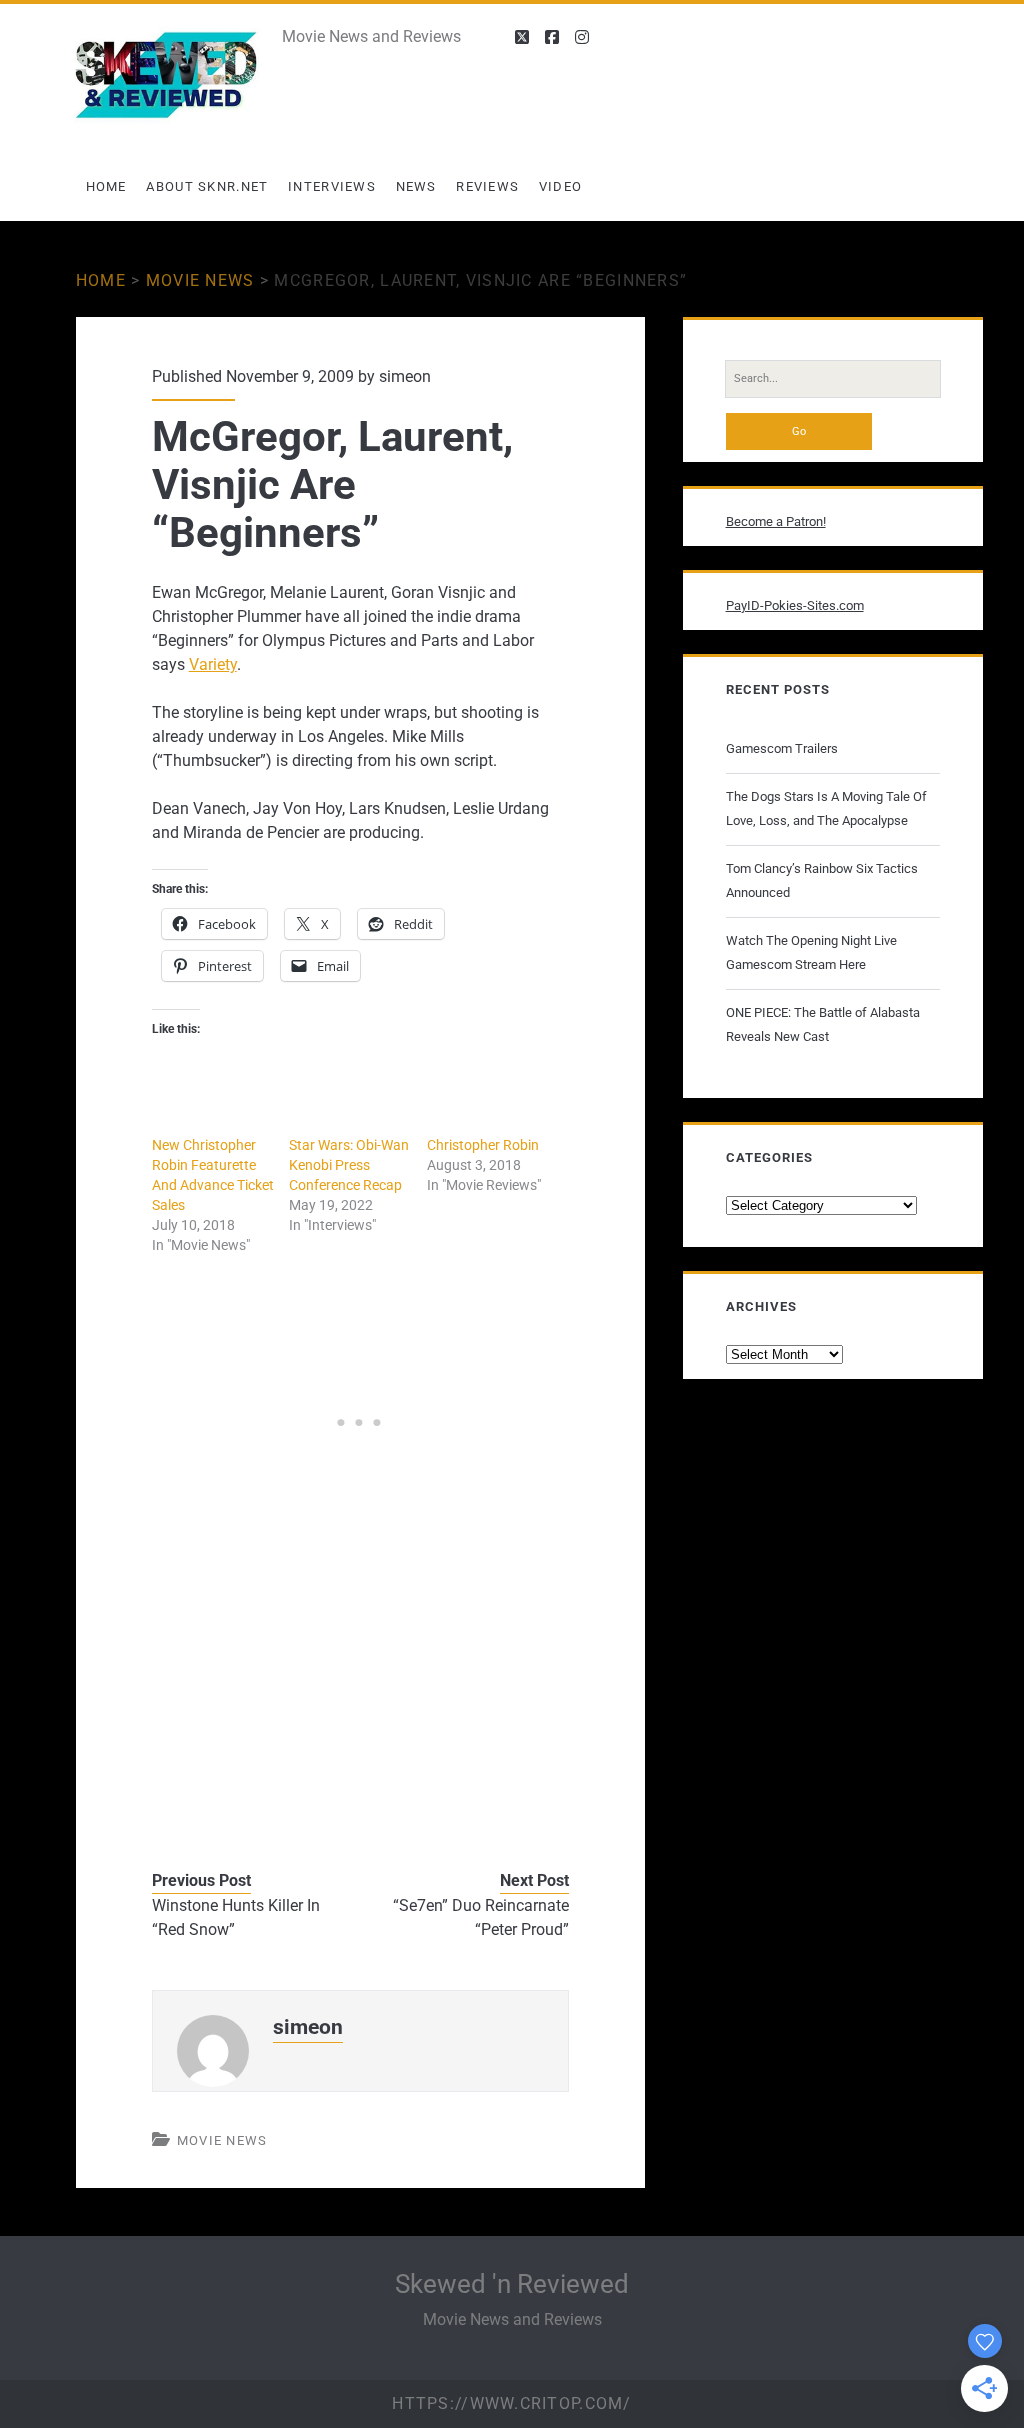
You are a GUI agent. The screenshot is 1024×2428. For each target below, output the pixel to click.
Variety (213, 664)
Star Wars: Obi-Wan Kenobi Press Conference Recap (349, 1165)
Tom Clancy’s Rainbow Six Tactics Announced (822, 880)
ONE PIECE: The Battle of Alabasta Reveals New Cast (823, 1024)
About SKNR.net (207, 186)
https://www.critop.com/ (511, 2403)
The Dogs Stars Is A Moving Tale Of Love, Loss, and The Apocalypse (826, 808)
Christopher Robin (483, 1145)
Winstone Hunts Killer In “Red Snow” (236, 1917)
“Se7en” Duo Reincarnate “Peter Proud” (481, 1917)
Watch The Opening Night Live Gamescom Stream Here (811, 952)
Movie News (200, 280)
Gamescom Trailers (782, 748)
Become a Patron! (776, 521)
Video (561, 186)
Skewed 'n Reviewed (512, 2284)
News (416, 186)
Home (106, 186)
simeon (405, 376)
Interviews (332, 186)
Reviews (487, 186)
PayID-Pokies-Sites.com (795, 605)
